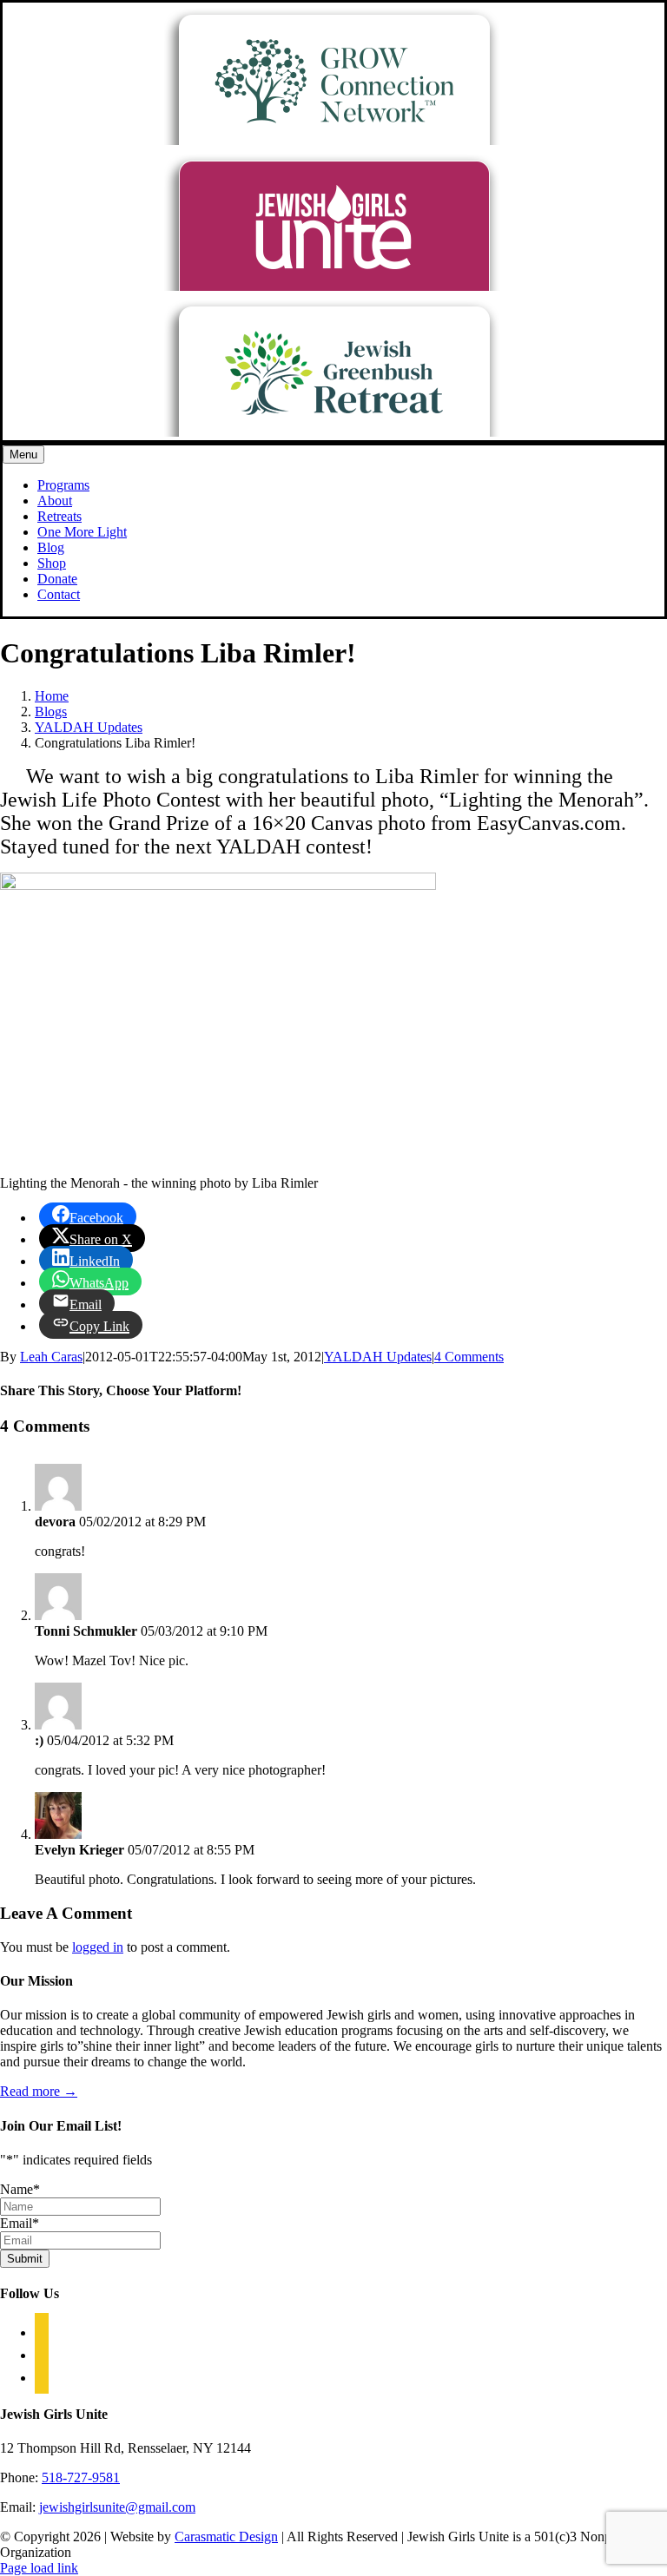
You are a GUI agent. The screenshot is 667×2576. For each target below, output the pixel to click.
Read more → (39, 2091)
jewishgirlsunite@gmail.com (117, 2507)
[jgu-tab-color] (333, 286)
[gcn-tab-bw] (333, 140)
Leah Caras (51, 1357)
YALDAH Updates (378, 1357)
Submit (25, 2259)
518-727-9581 (81, 2477)
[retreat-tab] (333, 432)
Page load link (39, 2568)
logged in (98, 1947)
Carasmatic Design (226, 2536)
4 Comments (469, 1357)
